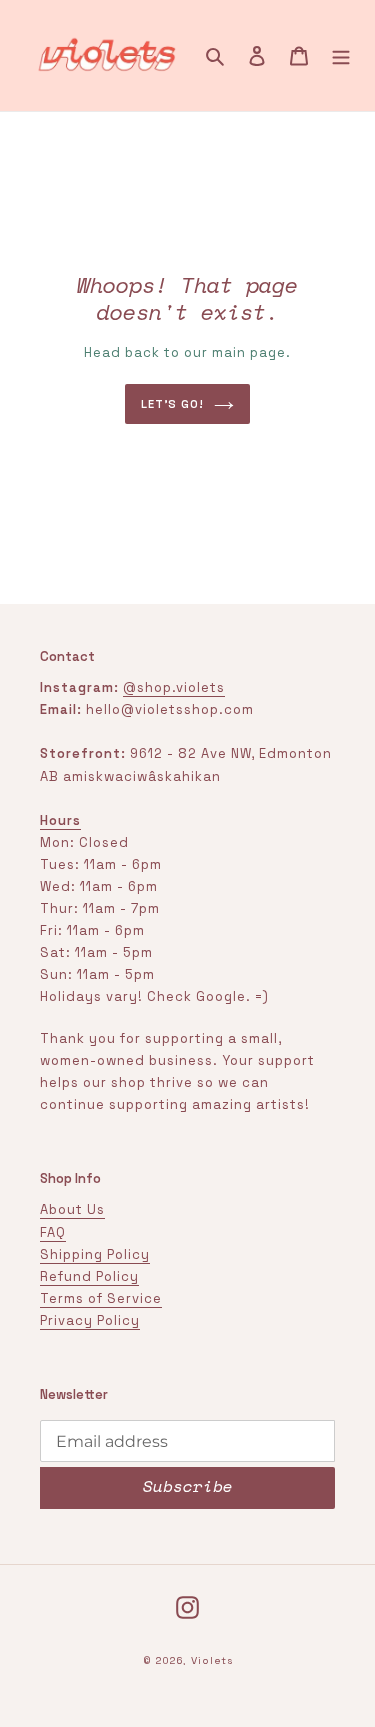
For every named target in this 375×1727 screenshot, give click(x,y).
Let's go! (172, 404)
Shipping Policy (95, 1254)
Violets (212, 1660)
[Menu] (341, 56)
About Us (72, 1209)
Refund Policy (89, 1276)
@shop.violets (174, 687)
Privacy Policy (90, 1320)
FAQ (53, 1232)
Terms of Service (101, 1298)
